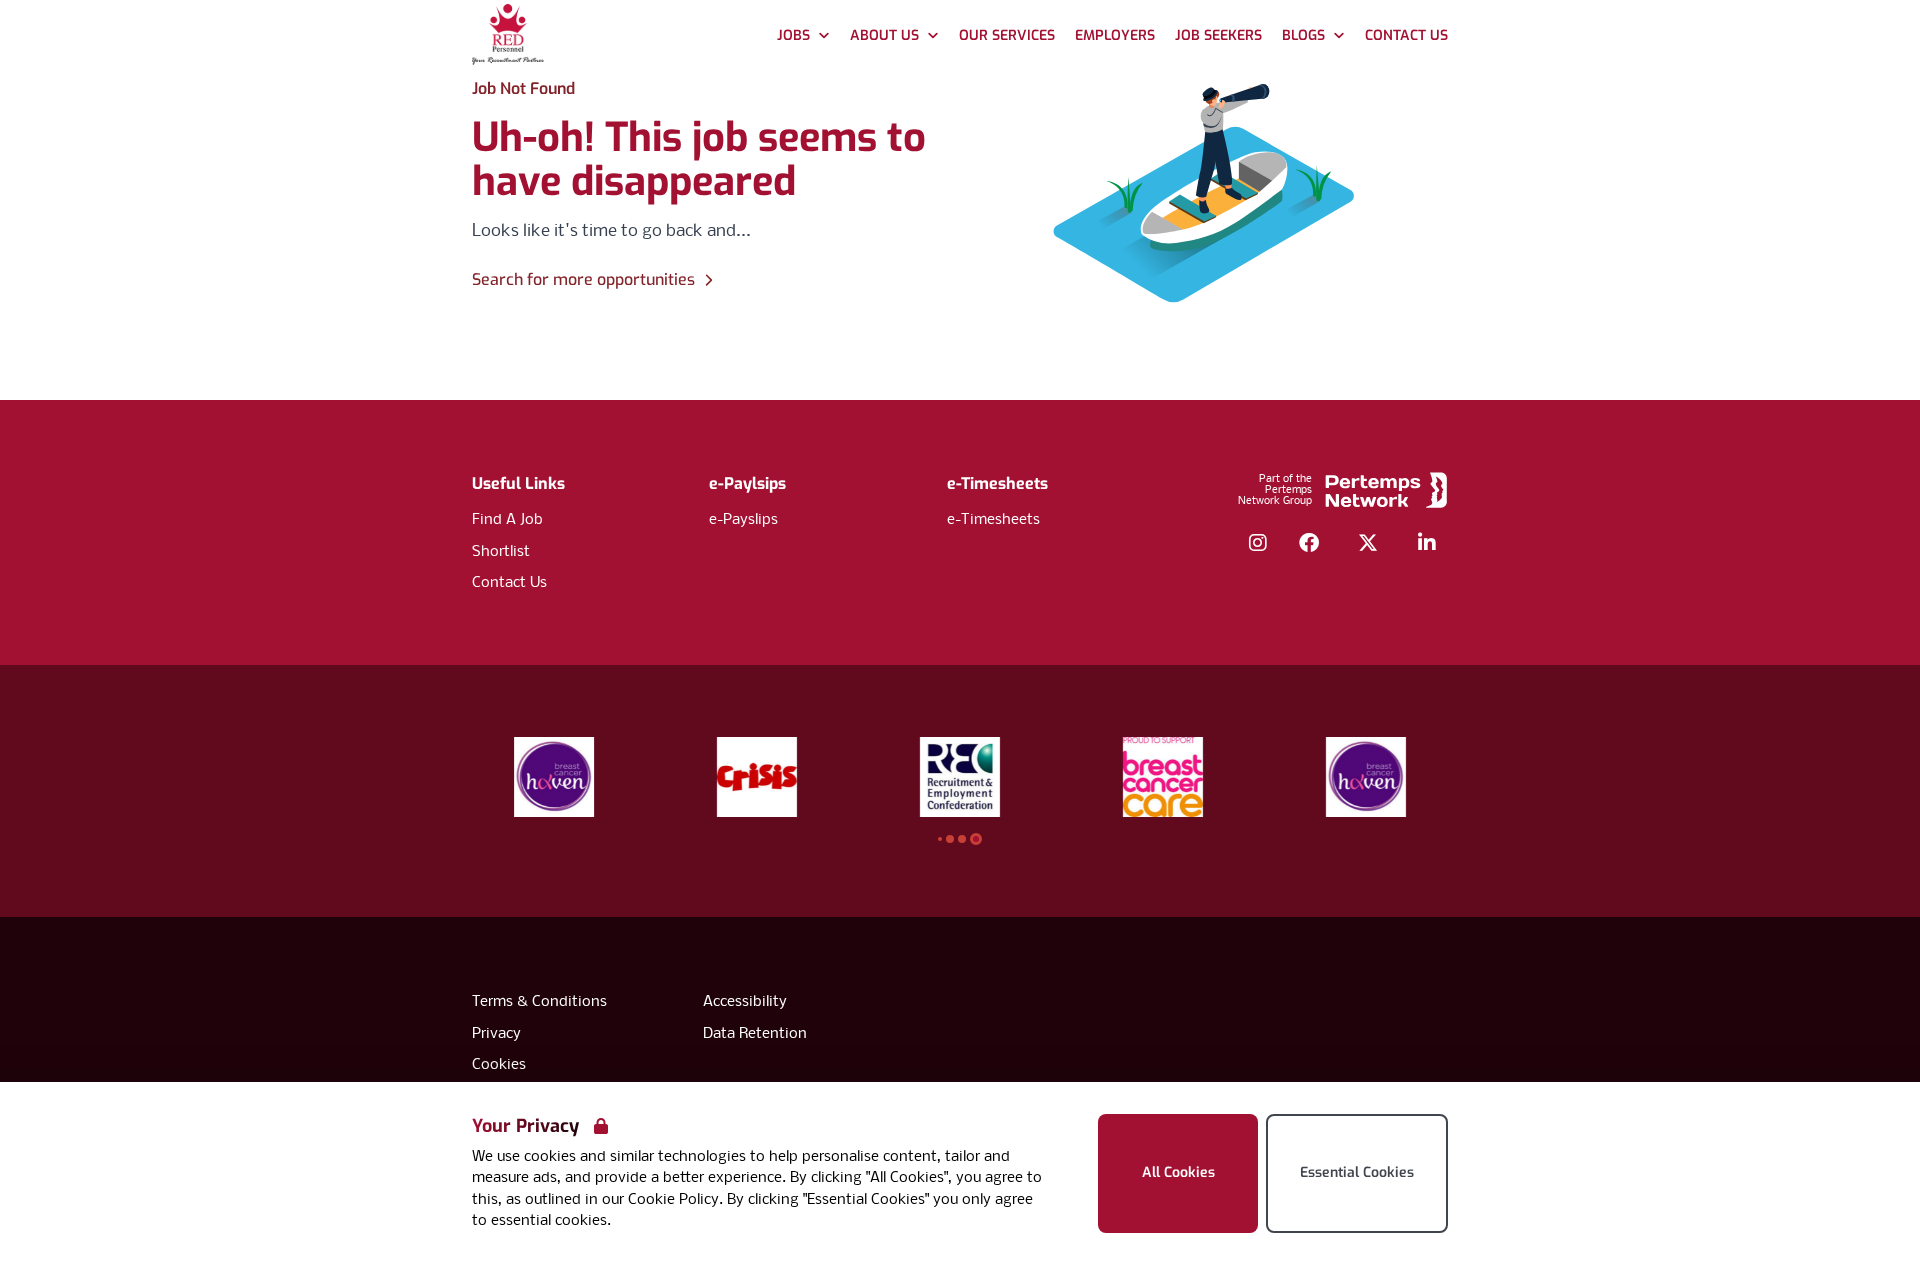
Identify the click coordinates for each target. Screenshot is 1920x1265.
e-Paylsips (747, 483)
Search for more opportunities (583, 279)
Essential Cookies (1357, 1172)
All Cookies (1178, 1172)
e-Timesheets (997, 483)
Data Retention (755, 1034)
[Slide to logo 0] (940, 839)
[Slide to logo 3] (976, 839)
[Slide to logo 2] (962, 839)
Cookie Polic (669, 1200)
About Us (884, 35)
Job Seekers (1218, 35)
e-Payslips (743, 520)
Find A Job (507, 520)
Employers (1115, 35)
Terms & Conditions (539, 1002)
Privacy (496, 1034)
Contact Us (1406, 35)
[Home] (508, 36)
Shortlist (501, 552)
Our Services (1007, 35)
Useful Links (518, 483)
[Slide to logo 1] (950, 839)
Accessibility (745, 1002)
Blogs (1303, 35)
